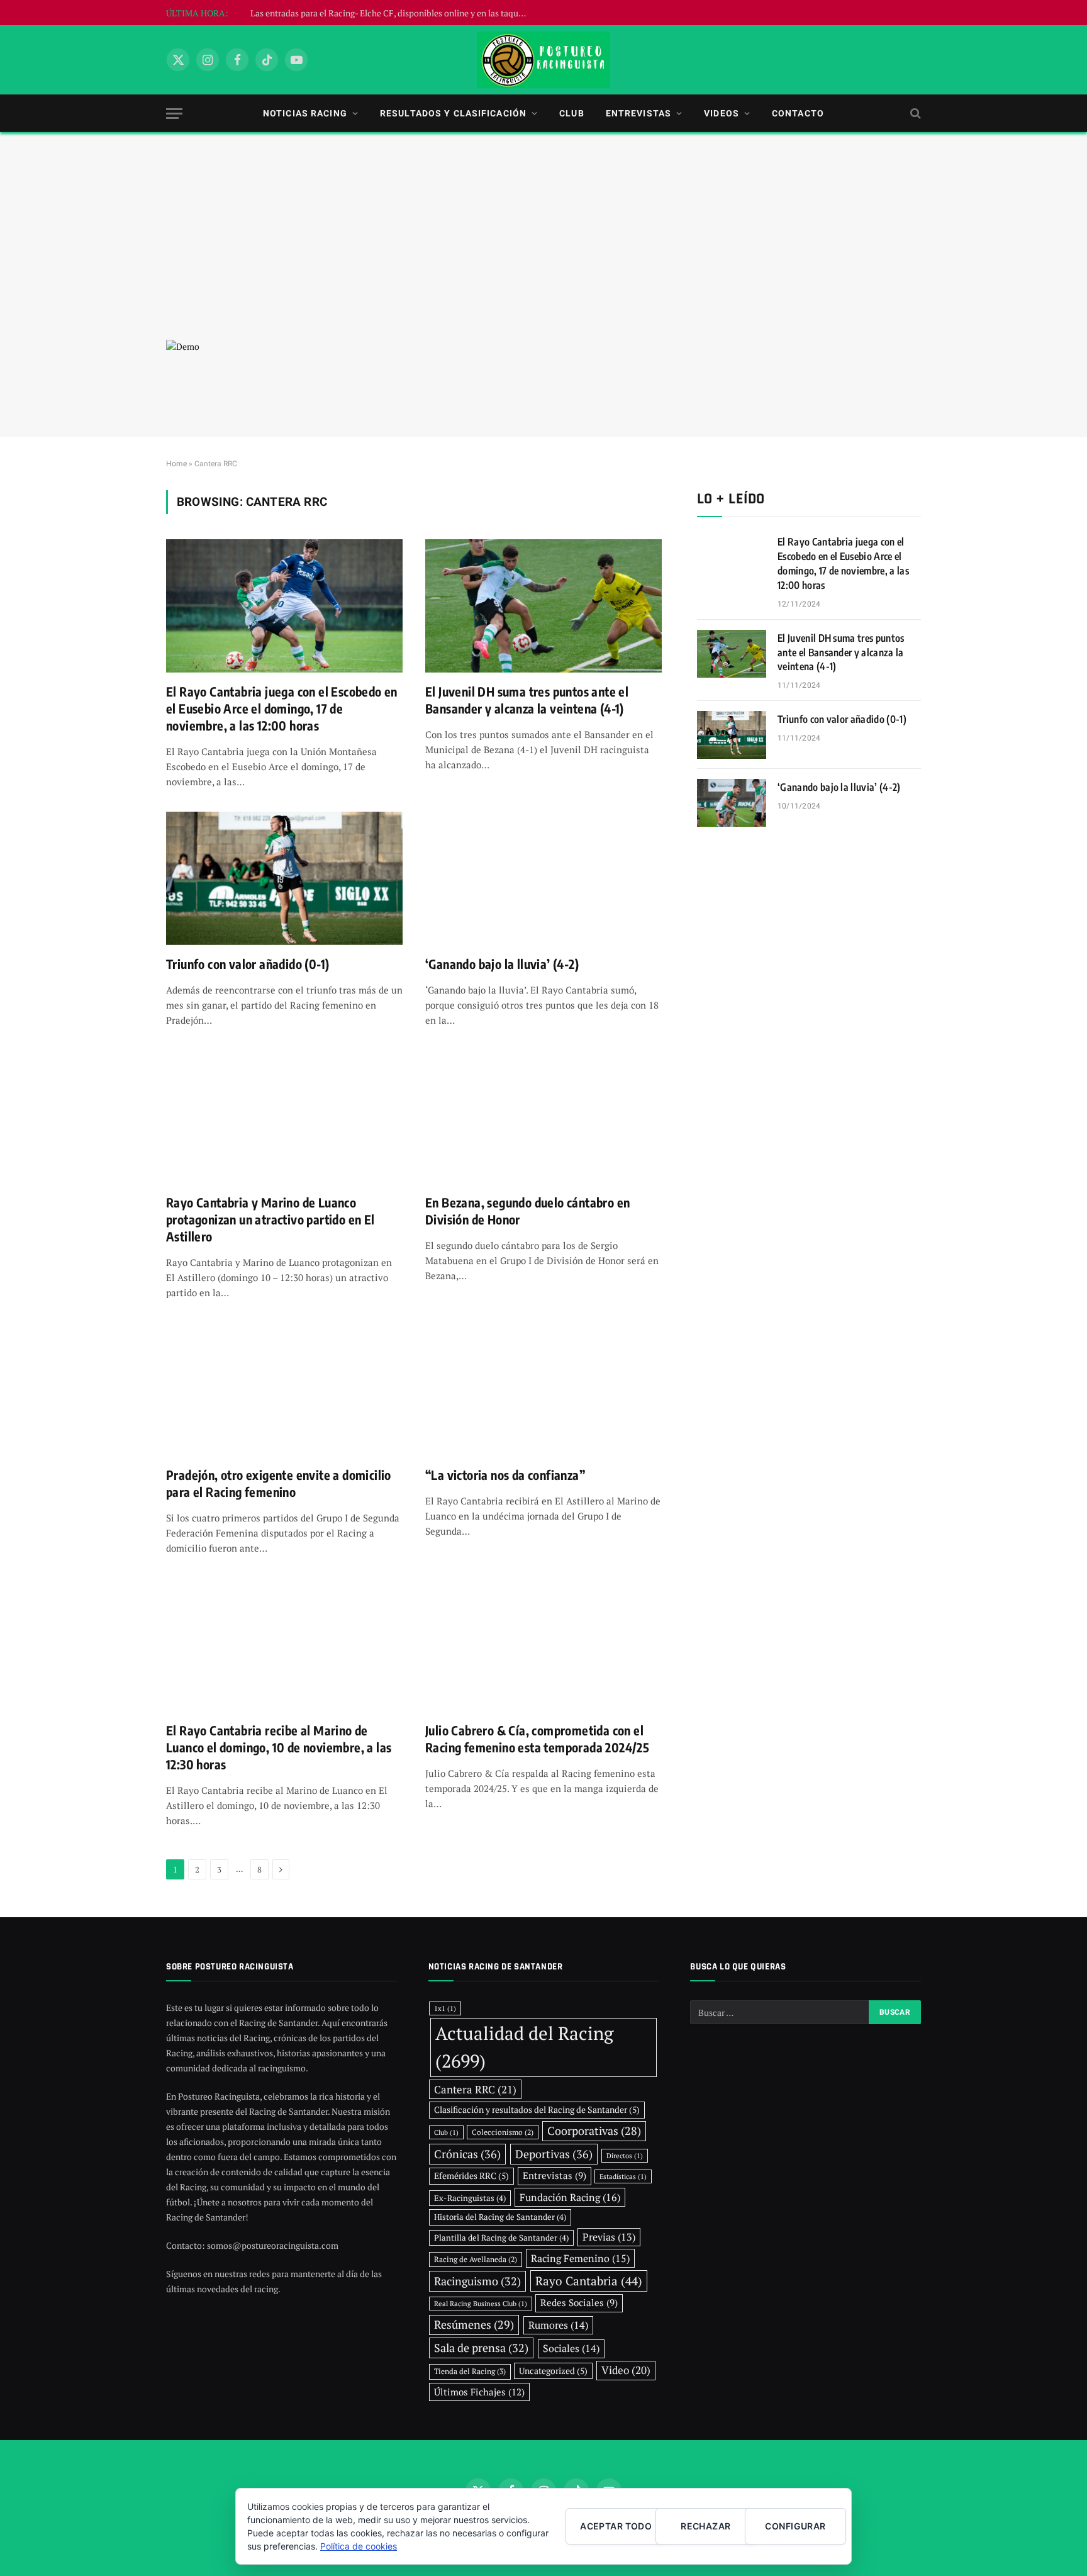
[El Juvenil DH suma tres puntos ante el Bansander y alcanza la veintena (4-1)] (543, 606)
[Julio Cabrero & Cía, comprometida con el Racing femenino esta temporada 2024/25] (543, 1645)
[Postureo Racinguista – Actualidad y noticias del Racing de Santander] (543, 60)
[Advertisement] (543, 245)
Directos (625, 2156)
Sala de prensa (481, 2348)
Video (626, 2370)
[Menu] (174, 114)
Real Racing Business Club (481, 2304)
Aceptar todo (616, 2526)
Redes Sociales (579, 2303)
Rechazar (705, 2526)
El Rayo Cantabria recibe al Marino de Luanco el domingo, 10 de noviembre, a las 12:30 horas (279, 1747)
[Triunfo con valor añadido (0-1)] (284, 878)
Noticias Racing (305, 113)
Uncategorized (553, 2371)
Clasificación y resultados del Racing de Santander (537, 2110)
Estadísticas (623, 2176)
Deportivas (554, 2154)
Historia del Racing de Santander (500, 2217)
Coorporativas (594, 2131)
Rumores (558, 2325)
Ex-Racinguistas (470, 2198)
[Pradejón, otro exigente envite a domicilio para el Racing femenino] (284, 1389)
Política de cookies (359, 2546)
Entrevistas (638, 113)
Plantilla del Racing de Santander (501, 2237)
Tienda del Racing (470, 2371)
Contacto (798, 113)
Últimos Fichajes (479, 2392)
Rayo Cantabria (589, 2281)
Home (176, 464)
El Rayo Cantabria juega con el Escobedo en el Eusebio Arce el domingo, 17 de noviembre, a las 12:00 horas (282, 708)
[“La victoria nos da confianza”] (543, 1389)
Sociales (571, 2348)
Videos (722, 113)
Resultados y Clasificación (453, 113)
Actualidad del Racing (524, 2047)
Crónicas (467, 2154)
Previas (609, 2237)
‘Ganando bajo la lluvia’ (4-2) (502, 964)
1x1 (445, 2008)
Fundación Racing (570, 2197)
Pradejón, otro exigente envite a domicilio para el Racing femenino (279, 1483)
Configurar (795, 2526)
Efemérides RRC (471, 2176)
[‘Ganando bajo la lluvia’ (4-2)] (543, 878)
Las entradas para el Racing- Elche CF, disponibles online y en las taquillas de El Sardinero (392, 13)
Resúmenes (474, 2325)
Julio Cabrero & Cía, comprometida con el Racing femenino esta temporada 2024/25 (537, 1739)
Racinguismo (477, 2281)
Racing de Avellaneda (476, 2259)
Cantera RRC (475, 2089)
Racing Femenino (580, 2258)
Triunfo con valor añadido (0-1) (248, 964)
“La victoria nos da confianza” (505, 1475)
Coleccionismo (503, 2132)
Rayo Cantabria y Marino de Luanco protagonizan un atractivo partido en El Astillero (270, 1219)
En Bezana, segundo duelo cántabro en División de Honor (527, 1211)
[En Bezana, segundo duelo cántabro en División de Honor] (543, 1117)
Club (571, 113)
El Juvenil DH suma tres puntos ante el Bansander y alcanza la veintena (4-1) (527, 700)
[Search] (914, 114)
